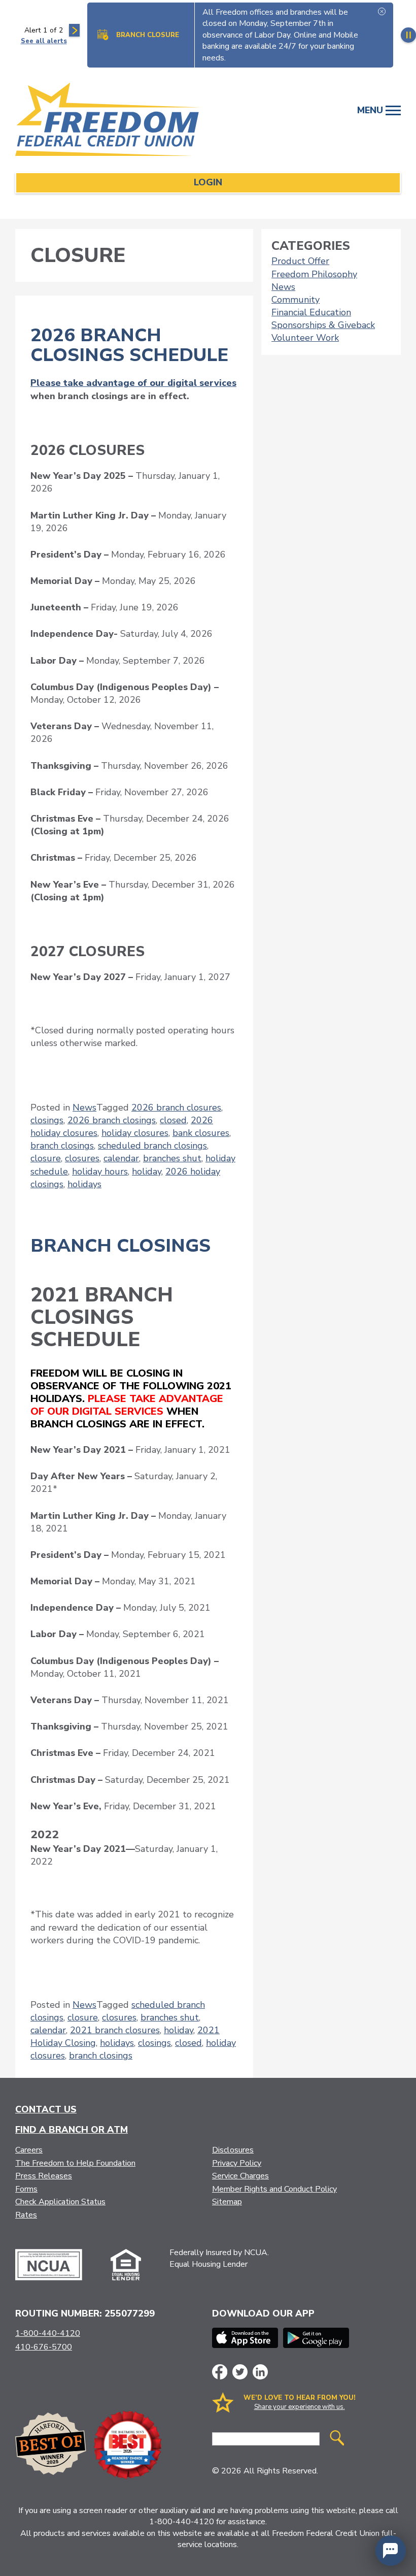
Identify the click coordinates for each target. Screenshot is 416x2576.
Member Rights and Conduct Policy (274, 2189)
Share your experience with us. (300, 2407)
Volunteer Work (305, 338)
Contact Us (46, 2109)
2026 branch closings (112, 1120)
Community (296, 300)
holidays (84, 1184)
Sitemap (227, 2202)
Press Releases (44, 2176)
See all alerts (44, 41)
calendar (121, 1158)
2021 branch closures (115, 2030)
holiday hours (100, 1171)
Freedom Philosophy (314, 274)
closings (47, 1120)
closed (173, 1120)
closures (82, 1158)
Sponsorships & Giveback (323, 325)
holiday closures (135, 1133)
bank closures (201, 1133)
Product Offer (300, 261)
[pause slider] (408, 35)
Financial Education (311, 312)
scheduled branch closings (152, 1146)
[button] (391, 2551)
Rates (26, 2215)
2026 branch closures (176, 1107)
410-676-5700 (44, 2347)
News (84, 1107)
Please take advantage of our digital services (133, 383)
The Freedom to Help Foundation (75, 2163)
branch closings (62, 1146)
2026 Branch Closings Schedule (129, 346)
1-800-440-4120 (48, 2333)
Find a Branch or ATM (72, 2130)
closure (46, 1158)
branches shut (172, 1158)
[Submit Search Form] (337, 2439)
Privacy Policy (237, 2163)
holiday (147, 1171)
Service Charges (240, 2176)
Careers (29, 2150)
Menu (371, 110)
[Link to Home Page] (119, 121)
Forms (26, 2189)
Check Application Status (60, 2202)
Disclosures (233, 2150)
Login (208, 182)
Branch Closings (120, 1246)
